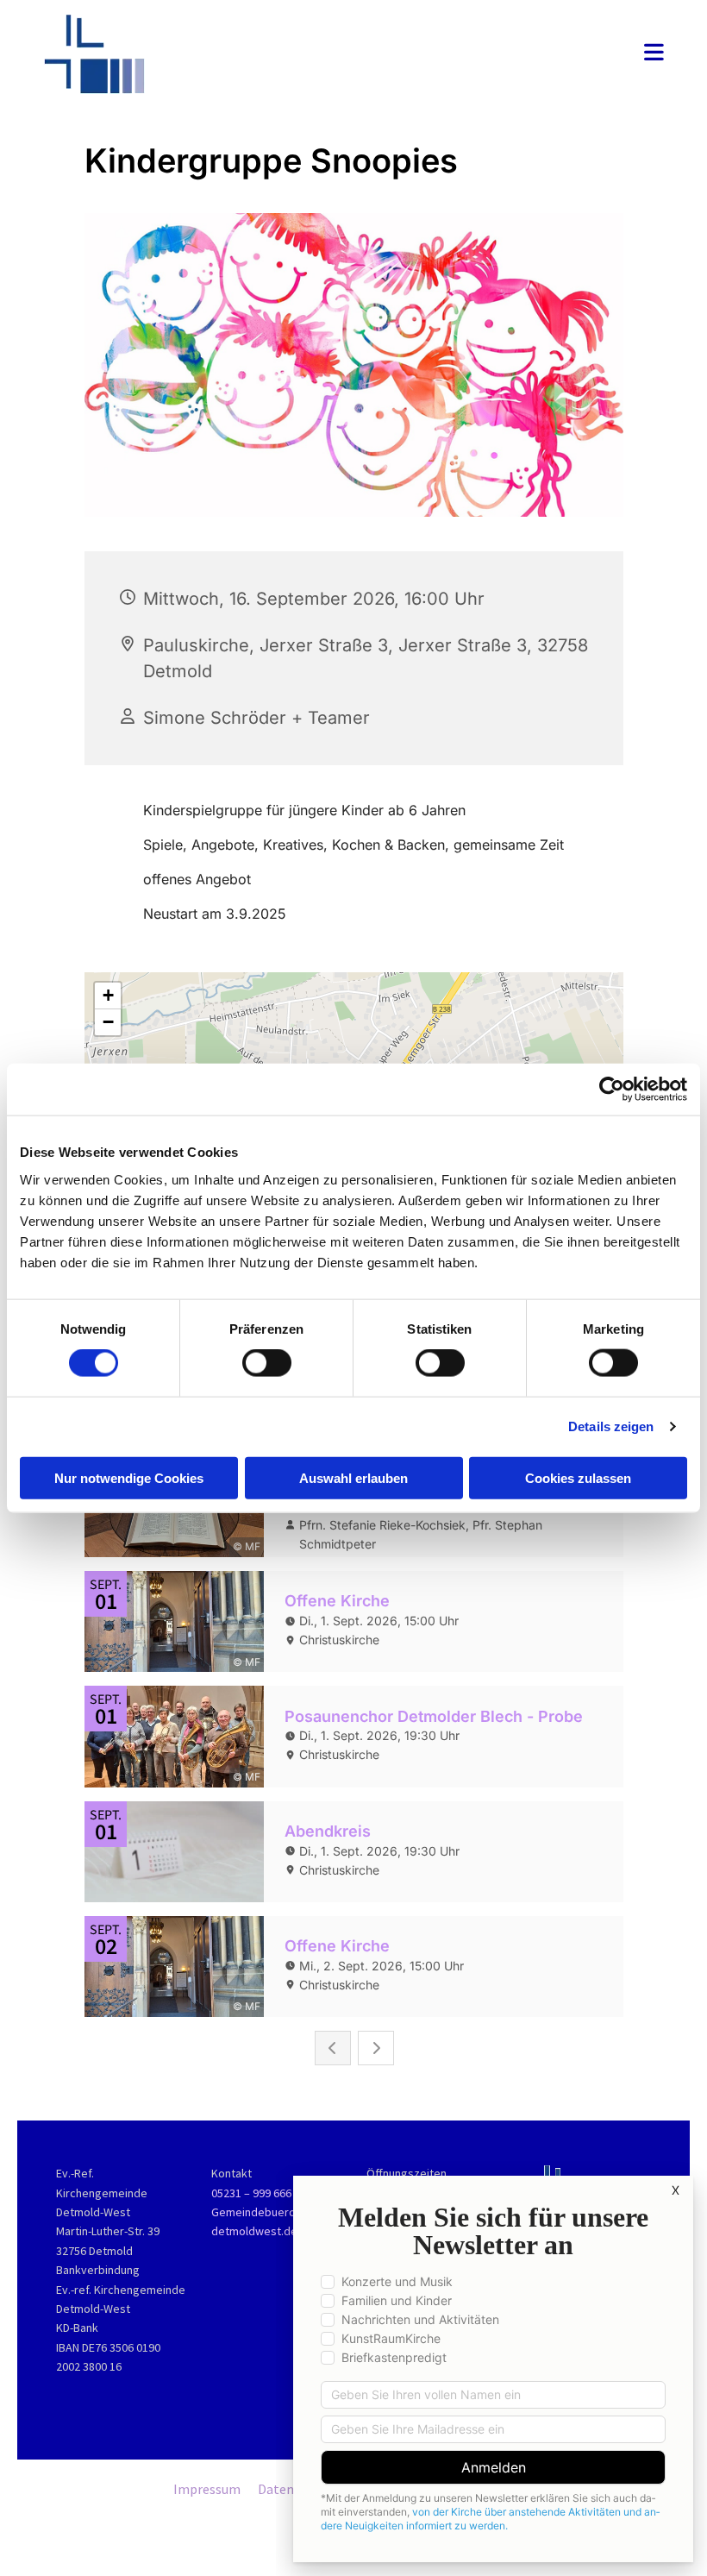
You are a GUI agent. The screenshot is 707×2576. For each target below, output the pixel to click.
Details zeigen (611, 1426)
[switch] (267, 1363)
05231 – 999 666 (251, 2193)
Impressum (207, 2489)
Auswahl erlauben (353, 1477)
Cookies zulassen (578, 1477)
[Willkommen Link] (138, 54)
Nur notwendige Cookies (129, 1477)
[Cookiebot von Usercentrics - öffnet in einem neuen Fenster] (612, 1090)
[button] (461, 54)
